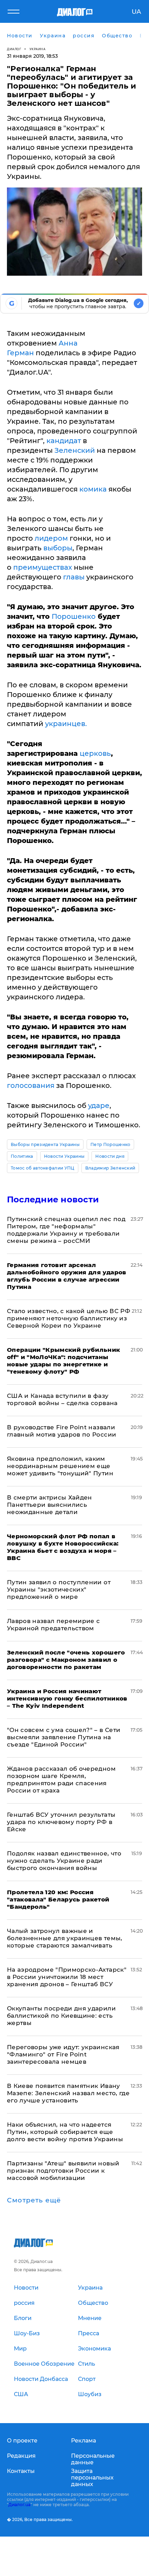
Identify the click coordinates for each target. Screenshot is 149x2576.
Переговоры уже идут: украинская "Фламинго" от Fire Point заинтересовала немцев (63, 2054)
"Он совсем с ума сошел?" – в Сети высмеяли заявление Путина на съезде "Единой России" (64, 1737)
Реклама (84, 2441)
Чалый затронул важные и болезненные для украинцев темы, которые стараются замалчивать (65, 1938)
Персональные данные (93, 2459)
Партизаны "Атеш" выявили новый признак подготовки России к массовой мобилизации (63, 2171)
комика (92, 489)
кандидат (64, 441)
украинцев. (66, 724)
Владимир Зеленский (110, 1168)
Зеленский (76, 450)
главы (74, 577)
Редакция (21, 2456)
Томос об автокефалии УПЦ (43, 1168)
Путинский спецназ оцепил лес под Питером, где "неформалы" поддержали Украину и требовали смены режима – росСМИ (66, 1230)
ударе (99, 1106)
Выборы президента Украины (45, 1144)
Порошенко (74, 616)
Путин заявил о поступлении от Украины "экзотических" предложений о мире (59, 1589)
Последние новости (53, 1199)
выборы (57, 548)
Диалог (14, 49)
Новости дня (110, 1156)
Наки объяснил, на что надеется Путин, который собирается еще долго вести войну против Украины (65, 2132)
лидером (51, 538)
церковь (95, 753)
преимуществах (43, 567)
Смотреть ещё (34, 2200)
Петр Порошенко (110, 1144)
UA (136, 12)
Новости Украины (64, 1156)
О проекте (22, 2441)
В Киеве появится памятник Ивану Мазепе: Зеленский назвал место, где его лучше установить (68, 2093)
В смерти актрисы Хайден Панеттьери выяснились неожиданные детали (50, 1505)
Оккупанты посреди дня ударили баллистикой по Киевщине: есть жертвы (61, 2016)
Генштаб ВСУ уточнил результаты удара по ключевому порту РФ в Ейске (61, 1822)
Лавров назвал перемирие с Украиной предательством (54, 1625)
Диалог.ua (19, 2505)
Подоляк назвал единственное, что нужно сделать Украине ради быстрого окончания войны (64, 1861)
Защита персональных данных (92, 2478)
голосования (31, 1085)
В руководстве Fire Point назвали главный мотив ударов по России (62, 1431)
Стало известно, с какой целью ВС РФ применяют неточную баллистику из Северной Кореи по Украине (69, 1318)
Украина (38, 49)
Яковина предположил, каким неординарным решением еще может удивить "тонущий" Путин (60, 1466)
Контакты (21, 2471)
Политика (22, 1156)
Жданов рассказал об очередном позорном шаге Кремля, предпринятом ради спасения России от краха (61, 1780)
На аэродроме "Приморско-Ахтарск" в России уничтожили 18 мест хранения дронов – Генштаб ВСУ (67, 1977)
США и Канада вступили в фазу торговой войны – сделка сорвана (62, 1399)
